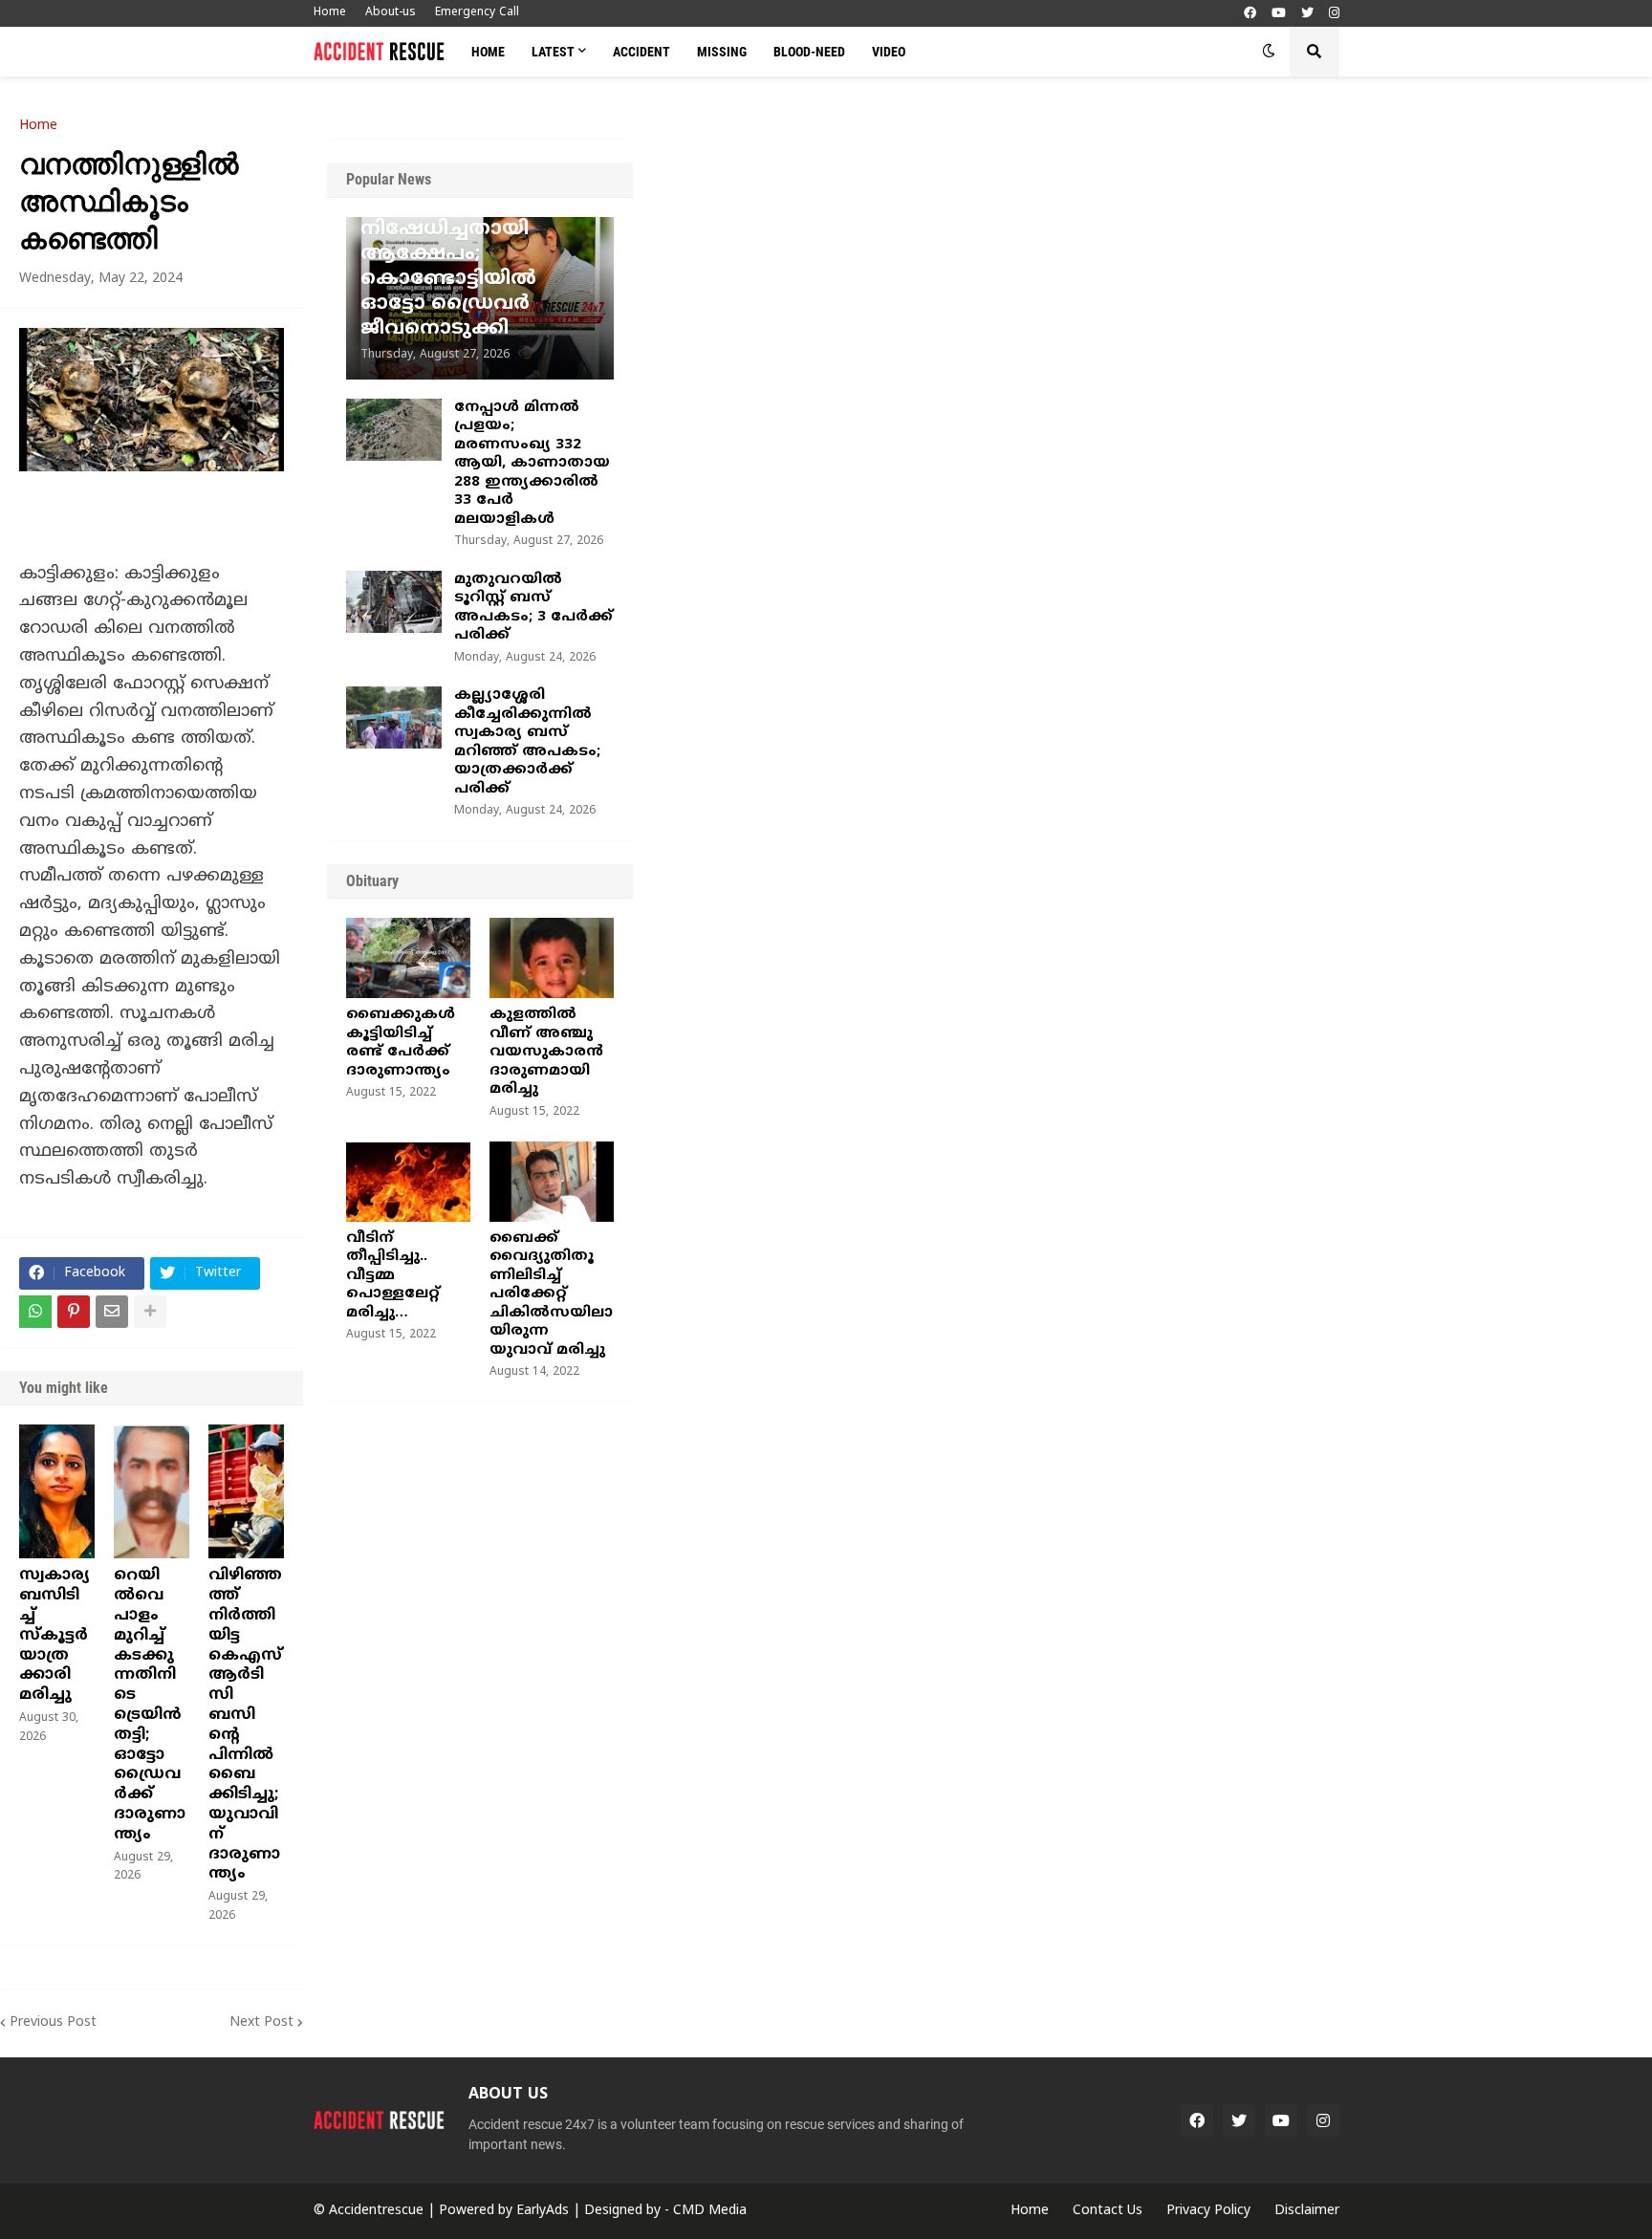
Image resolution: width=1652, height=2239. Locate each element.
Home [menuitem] (488, 52)
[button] (1269, 52)
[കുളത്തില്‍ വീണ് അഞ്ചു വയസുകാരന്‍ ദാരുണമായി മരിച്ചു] (552, 958)
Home (330, 13)
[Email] (112, 1312)
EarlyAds (543, 2211)
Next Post (261, 2022)
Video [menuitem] (889, 52)
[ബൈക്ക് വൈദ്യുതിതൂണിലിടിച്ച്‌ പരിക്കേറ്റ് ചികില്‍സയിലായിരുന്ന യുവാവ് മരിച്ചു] (552, 1182)
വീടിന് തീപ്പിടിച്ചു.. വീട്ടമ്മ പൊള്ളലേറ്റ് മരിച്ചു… (393, 1276)
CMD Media (710, 2211)
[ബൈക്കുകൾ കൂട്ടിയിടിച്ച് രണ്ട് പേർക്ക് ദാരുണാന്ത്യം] (408, 958)
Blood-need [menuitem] (809, 52)
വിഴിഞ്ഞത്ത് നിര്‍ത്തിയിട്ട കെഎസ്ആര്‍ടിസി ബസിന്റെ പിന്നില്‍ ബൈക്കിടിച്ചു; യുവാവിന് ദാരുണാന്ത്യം (245, 1725)
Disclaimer (1307, 2211)
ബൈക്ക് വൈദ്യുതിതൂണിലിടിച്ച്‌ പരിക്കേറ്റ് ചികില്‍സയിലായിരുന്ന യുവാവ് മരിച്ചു (551, 1294)
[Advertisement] (1142, 244)
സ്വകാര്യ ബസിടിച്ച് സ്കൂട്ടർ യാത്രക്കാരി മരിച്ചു (54, 1635)
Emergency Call (477, 13)
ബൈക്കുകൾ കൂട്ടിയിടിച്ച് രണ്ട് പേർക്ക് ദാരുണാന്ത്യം (401, 1043)
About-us (391, 13)
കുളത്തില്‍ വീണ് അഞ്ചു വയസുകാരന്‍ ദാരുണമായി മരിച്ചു (546, 1052)
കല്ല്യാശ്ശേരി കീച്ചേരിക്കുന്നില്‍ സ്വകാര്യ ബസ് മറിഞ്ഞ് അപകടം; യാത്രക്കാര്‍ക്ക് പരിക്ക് (527, 742)
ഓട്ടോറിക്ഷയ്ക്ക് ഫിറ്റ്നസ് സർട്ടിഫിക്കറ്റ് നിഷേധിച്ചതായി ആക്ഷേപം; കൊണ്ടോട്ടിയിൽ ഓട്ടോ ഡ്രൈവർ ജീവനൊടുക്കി (475, 255)
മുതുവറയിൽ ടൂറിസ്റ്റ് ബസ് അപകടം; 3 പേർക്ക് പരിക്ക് (533, 608)
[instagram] (1334, 14)
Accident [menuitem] (641, 52)
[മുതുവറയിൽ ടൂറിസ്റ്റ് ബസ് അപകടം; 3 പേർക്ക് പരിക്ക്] (394, 602)
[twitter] (1307, 14)
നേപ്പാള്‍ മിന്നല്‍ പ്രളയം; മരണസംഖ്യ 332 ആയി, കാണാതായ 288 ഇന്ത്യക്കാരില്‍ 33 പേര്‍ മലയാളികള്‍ (532, 464)
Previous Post (53, 2022)
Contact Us (1108, 2211)
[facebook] (1250, 14)
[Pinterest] (74, 1312)
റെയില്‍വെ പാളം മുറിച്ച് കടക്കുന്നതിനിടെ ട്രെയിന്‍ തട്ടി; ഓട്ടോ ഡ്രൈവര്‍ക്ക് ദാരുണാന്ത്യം (150, 1705)
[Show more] (150, 1312)
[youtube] (1279, 14)
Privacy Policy (1208, 2211)
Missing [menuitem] (722, 52)
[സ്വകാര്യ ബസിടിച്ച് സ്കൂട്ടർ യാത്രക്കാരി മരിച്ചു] (57, 1491)
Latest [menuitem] (553, 52)
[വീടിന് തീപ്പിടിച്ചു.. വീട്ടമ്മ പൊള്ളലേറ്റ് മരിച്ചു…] (408, 1182)
